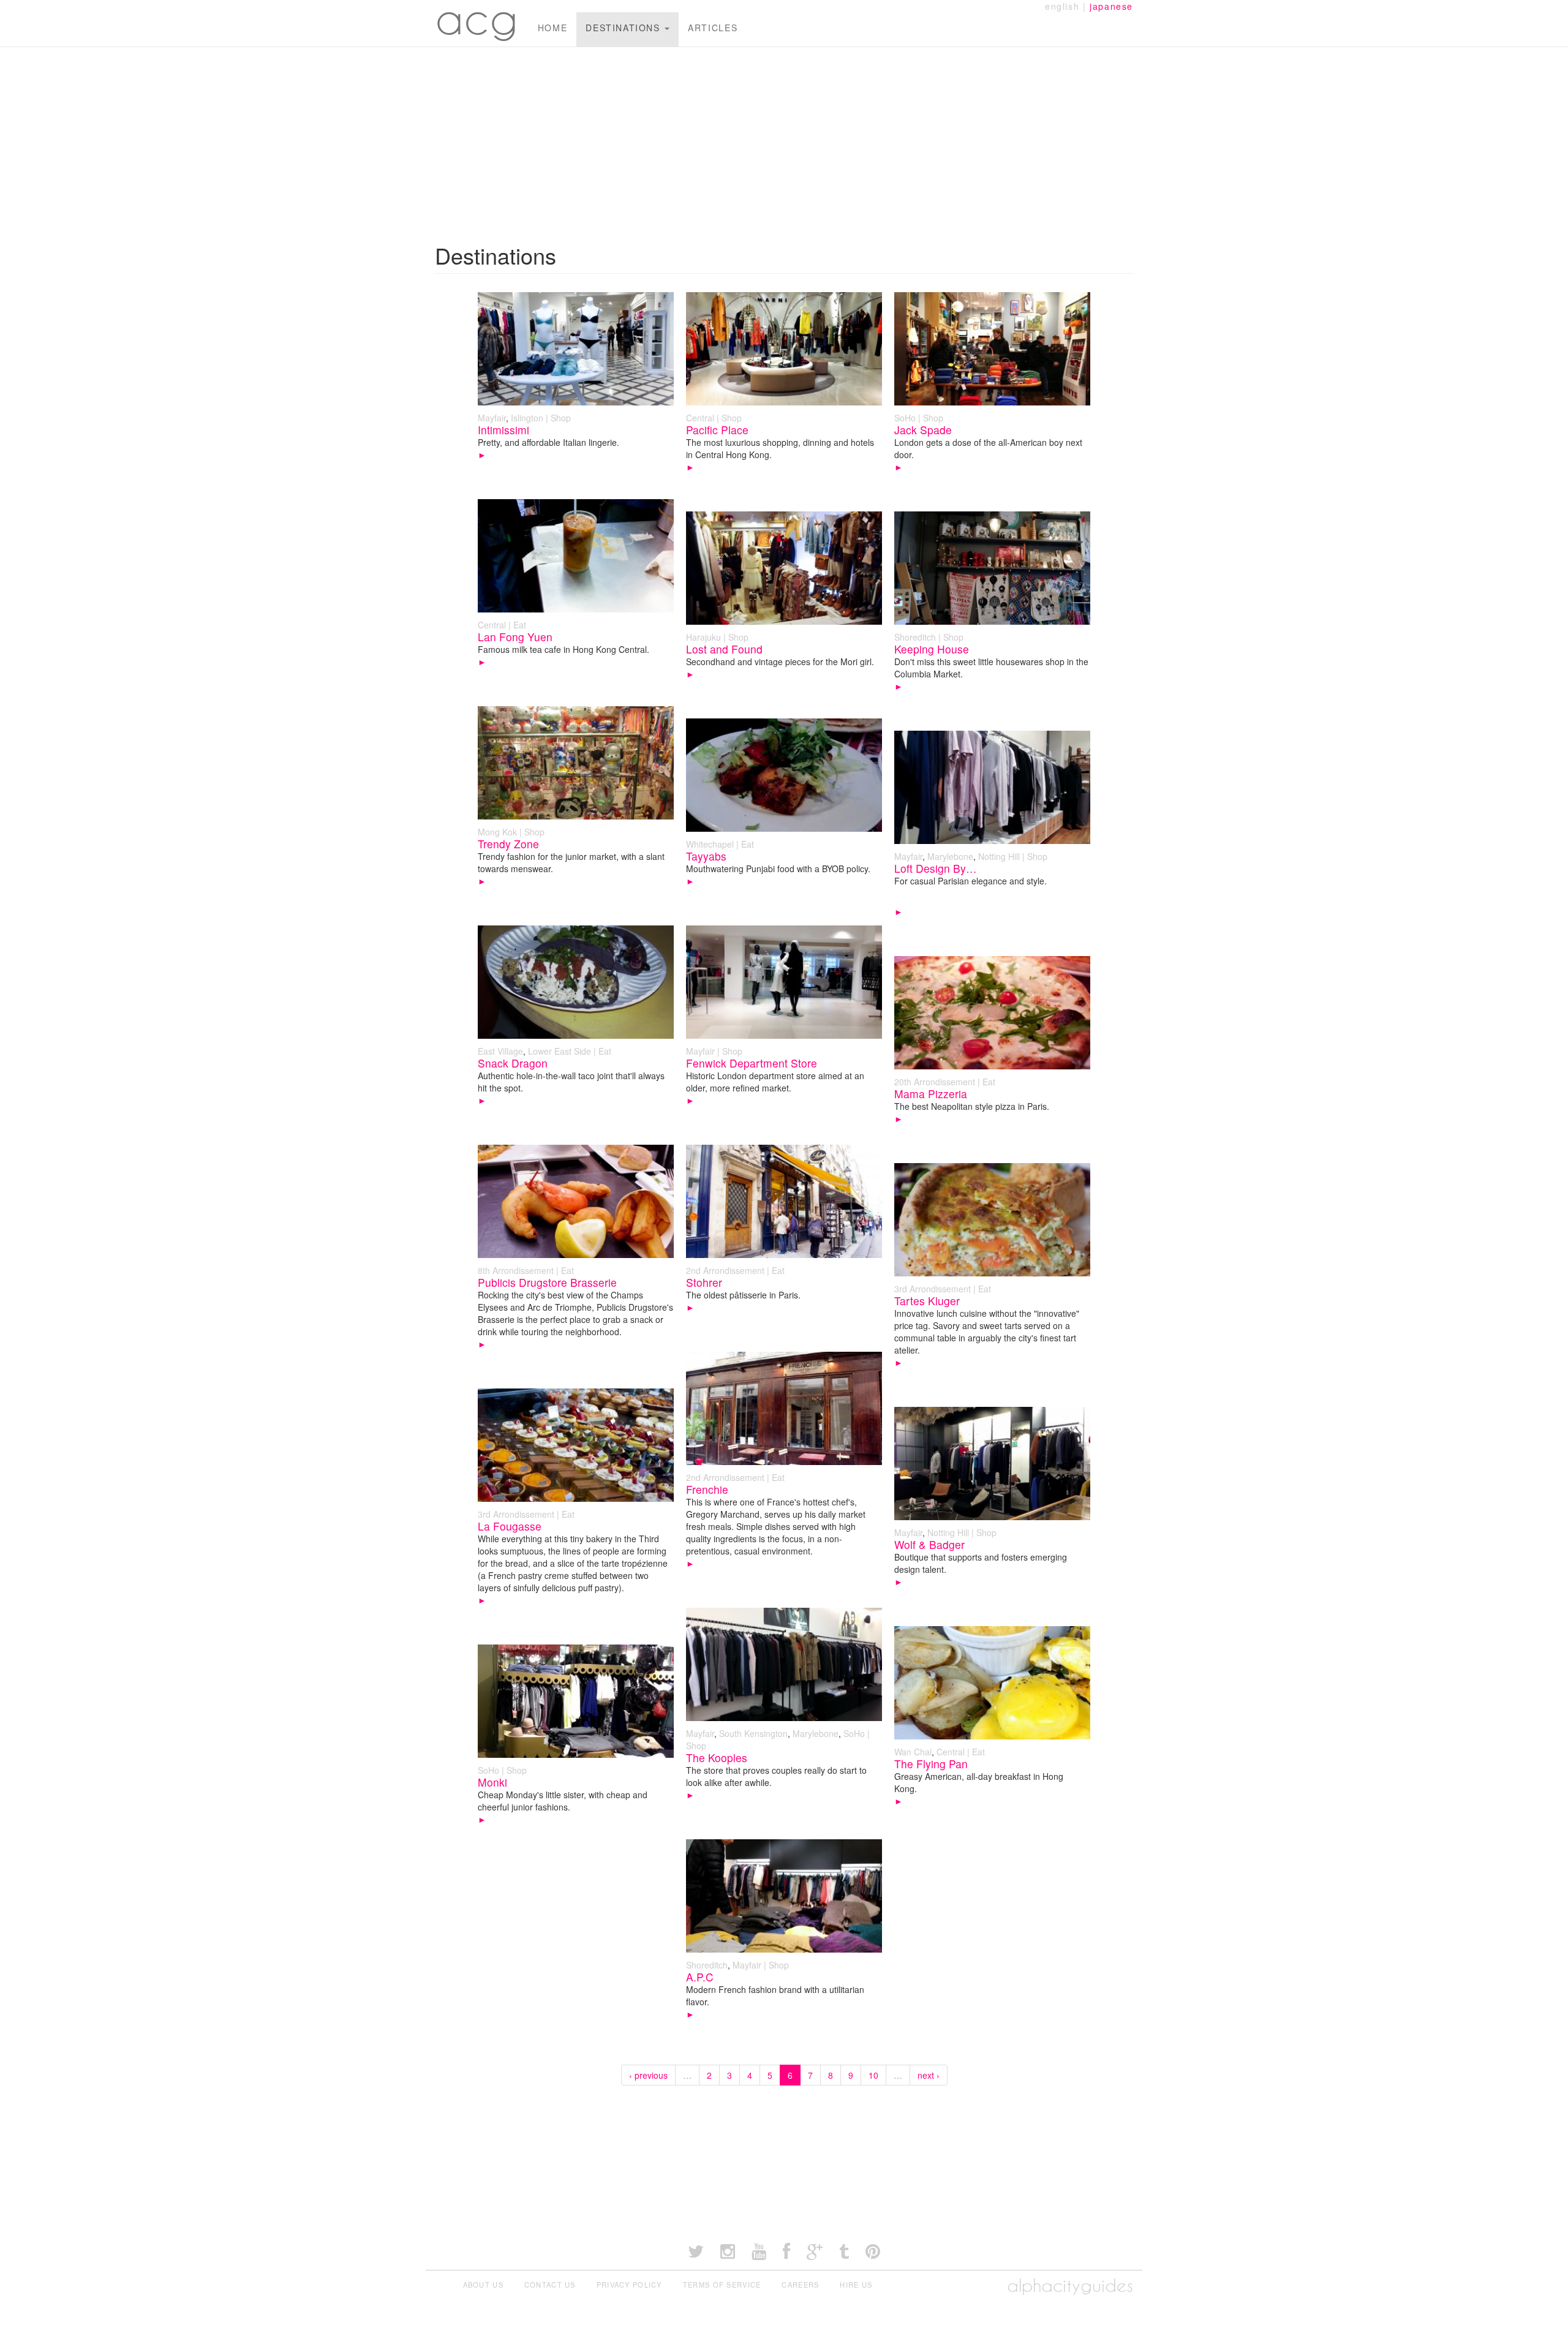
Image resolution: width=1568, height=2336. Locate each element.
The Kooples (717, 1758)
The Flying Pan (931, 1764)
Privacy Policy (629, 2285)
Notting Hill (999, 856)
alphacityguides (1070, 2285)
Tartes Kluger (927, 1301)
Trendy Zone (508, 844)
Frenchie (707, 1489)
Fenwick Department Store (752, 1063)
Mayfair (492, 418)
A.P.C (700, 1977)
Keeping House (932, 649)
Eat (520, 625)
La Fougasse (510, 1526)
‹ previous (648, 2075)
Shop (561, 418)
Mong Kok (497, 832)
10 (873, 2075)
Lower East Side (560, 1051)
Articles (713, 28)
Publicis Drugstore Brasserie (547, 1282)
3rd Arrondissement (933, 1289)
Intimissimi (503, 430)
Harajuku (703, 637)
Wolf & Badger (929, 1544)
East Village (500, 1051)
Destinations (624, 28)
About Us (483, 2285)
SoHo (905, 418)
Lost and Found (724, 649)
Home (552, 28)
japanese (1111, 6)
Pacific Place (717, 430)
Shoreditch (915, 637)
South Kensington (753, 1733)
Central (700, 418)
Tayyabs (706, 856)
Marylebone (950, 856)
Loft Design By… (936, 868)
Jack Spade (923, 430)
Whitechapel (710, 844)
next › (929, 2075)
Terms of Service (722, 2285)
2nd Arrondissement (725, 1270)
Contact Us (550, 2285)
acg (477, 18)
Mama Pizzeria (931, 1094)
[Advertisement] (784, 139)
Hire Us (856, 2285)
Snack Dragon (513, 1063)
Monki (492, 1782)
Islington (527, 418)
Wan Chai (913, 1752)
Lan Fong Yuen (515, 637)
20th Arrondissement (935, 1082)
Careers (800, 2285)
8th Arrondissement (516, 1270)
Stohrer (704, 1282)
